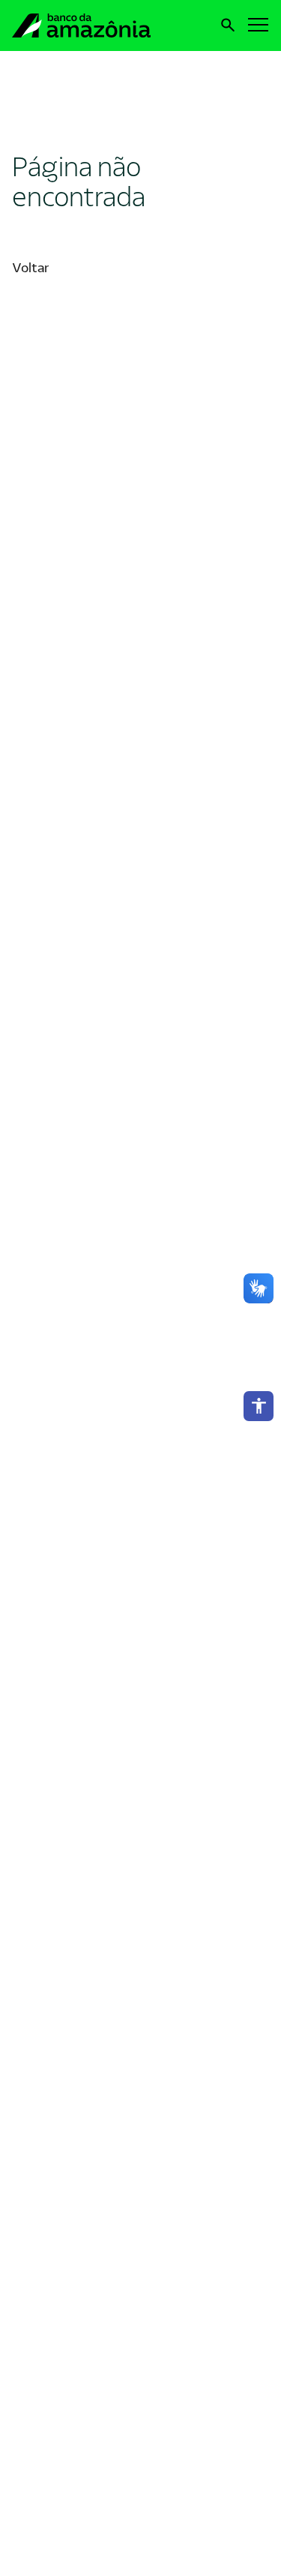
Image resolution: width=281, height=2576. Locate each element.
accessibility (259, 1406)
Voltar (30, 268)
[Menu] (259, 24)
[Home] (93, 25)
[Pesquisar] (228, 25)
